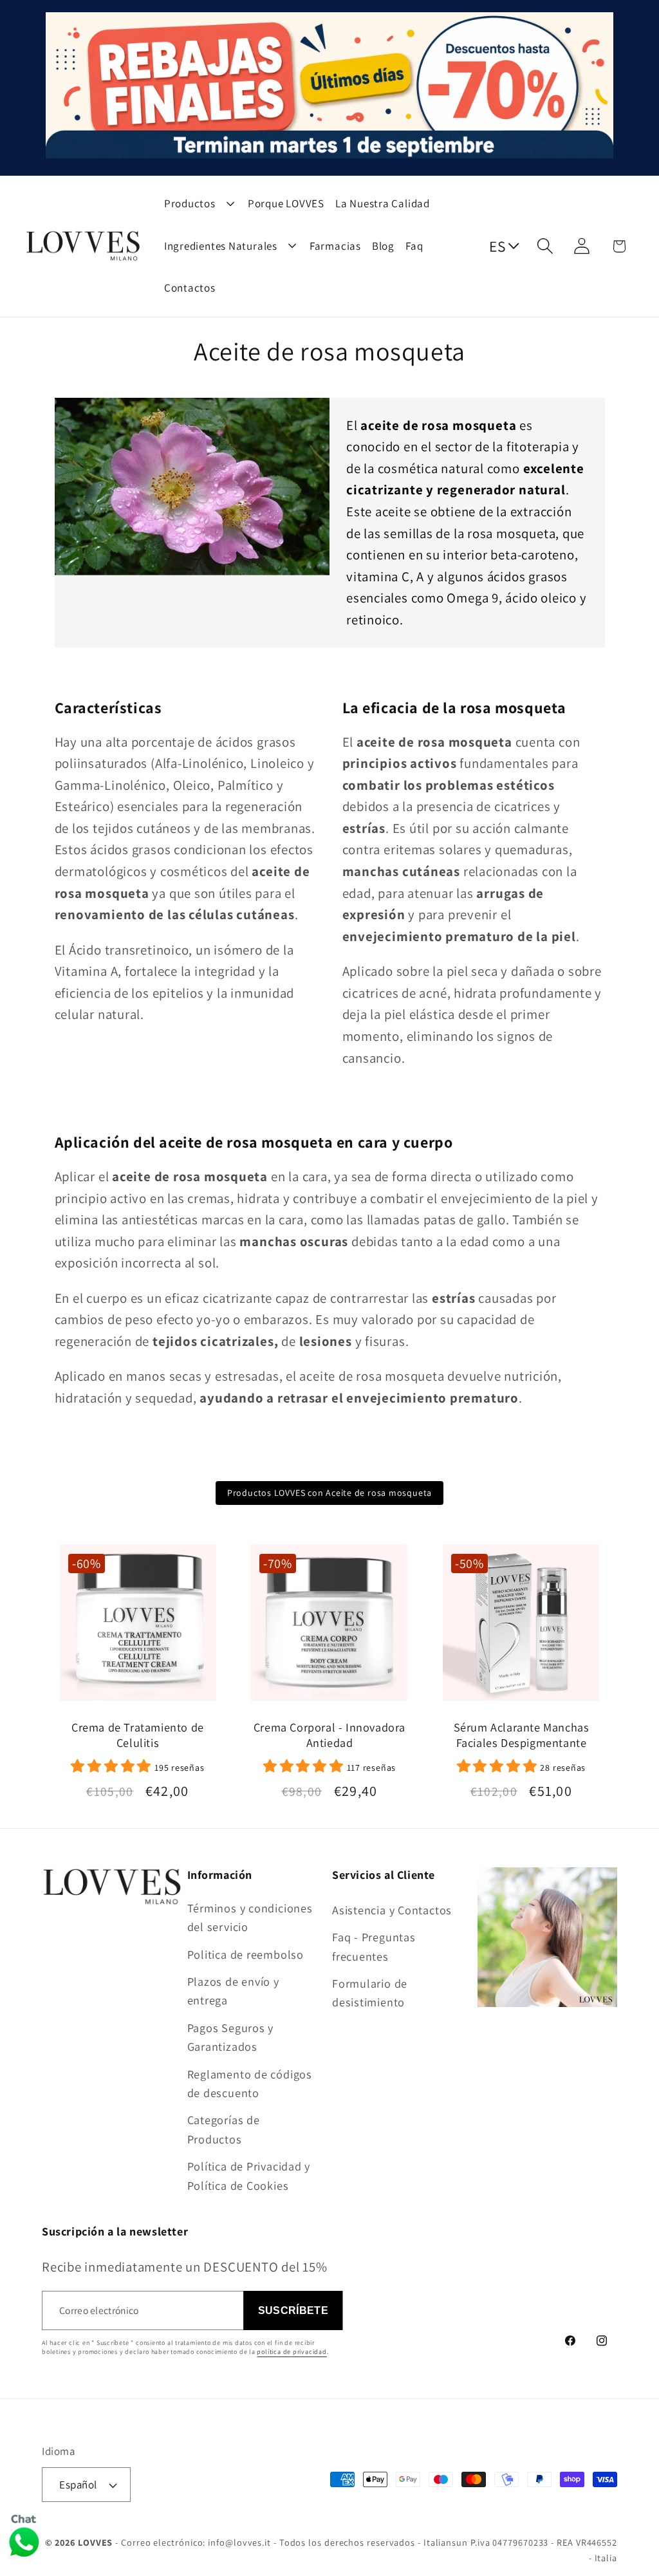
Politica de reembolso (246, 1954)
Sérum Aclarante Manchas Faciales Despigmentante (522, 1735)
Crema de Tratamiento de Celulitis (138, 1735)
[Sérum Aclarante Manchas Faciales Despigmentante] (521, 1628)
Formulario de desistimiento (370, 1993)
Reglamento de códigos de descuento (250, 2083)
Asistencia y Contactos (392, 1910)
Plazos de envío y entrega (233, 1991)
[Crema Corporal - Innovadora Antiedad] (329, 1628)
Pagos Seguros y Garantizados (231, 2037)
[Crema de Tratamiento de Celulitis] (137, 1628)
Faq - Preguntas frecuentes (374, 1946)
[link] (138, 1766)
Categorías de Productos (224, 2129)
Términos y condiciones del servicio (250, 1917)
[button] (545, 246)
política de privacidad (292, 2352)
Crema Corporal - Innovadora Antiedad (329, 1735)
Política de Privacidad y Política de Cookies (249, 2175)
